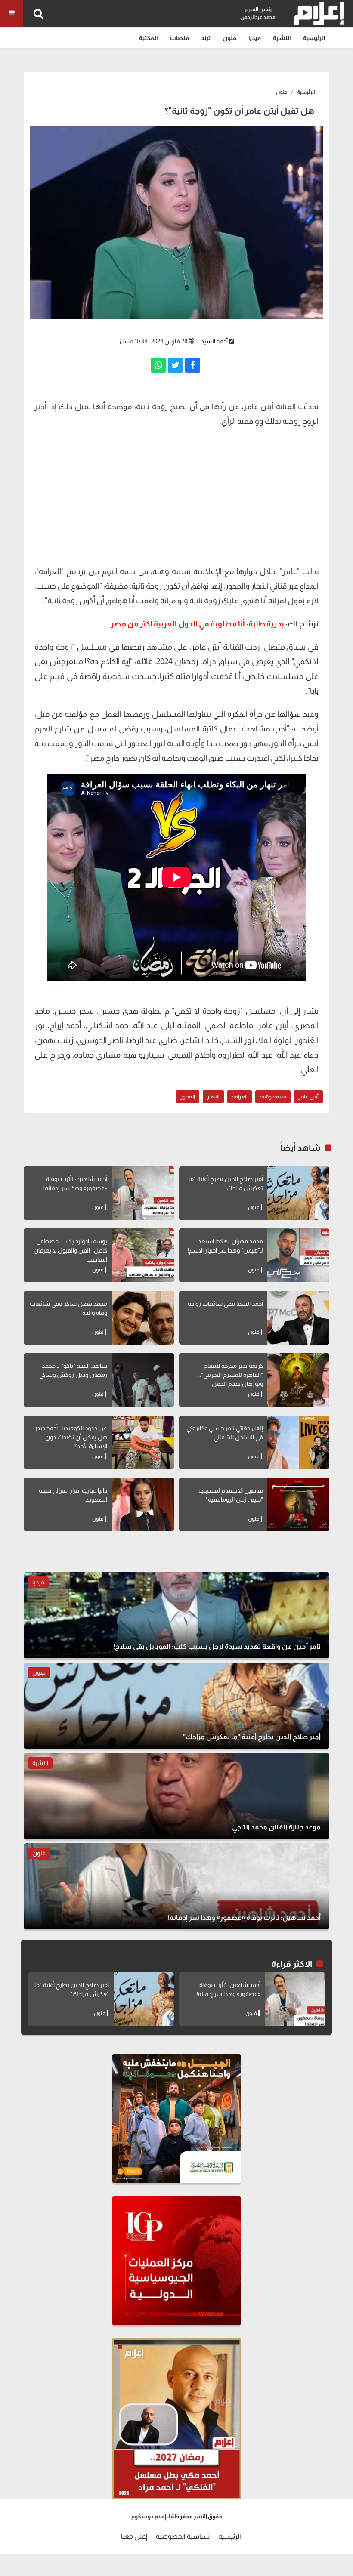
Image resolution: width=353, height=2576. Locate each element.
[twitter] (175, 365)
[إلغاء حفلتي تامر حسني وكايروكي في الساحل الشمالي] (298, 1442)
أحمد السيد (214, 341)
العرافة (240, 1097)
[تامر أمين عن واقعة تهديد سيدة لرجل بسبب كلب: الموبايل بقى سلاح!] (176, 1615)
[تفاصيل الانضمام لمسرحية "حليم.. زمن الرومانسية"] (298, 1504)
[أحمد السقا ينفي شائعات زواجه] (298, 1318)
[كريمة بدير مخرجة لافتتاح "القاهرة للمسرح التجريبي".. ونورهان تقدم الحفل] (298, 1380)
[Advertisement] (176, 495)
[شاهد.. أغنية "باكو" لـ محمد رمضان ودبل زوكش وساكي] (143, 1380)
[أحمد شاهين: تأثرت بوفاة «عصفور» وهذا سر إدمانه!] (143, 1193)
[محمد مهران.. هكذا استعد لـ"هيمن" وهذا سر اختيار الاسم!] (298, 1255)
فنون (229, 38)
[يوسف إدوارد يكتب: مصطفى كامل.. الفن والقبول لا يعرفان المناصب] (143, 1255)
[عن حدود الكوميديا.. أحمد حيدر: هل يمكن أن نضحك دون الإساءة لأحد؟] (143, 1442)
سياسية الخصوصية (183, 2536)
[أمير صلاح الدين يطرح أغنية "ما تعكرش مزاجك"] (298, 1193)
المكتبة (149, 38)
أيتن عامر (308, 1097)
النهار (213, 1097)
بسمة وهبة (273, 1097)
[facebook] (193, 365)
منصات (180, 38)
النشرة (282, 38)
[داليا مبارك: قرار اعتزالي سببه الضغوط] (143, 1504)
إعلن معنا (134, 2536)
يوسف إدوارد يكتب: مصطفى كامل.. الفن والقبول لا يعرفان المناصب (70, 1250)
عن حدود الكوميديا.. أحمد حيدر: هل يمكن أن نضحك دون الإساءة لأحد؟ (70, 1437)
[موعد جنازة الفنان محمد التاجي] (176, 1796)
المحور (188, 1097)
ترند (206, 38)
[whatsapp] (158, 365)
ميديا (255, 38)
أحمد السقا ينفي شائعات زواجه (225, 1304)
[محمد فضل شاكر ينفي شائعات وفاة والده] (143, 1318)
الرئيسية (314, 38)
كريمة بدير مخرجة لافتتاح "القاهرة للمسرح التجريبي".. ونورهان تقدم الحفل (231, 1375)
